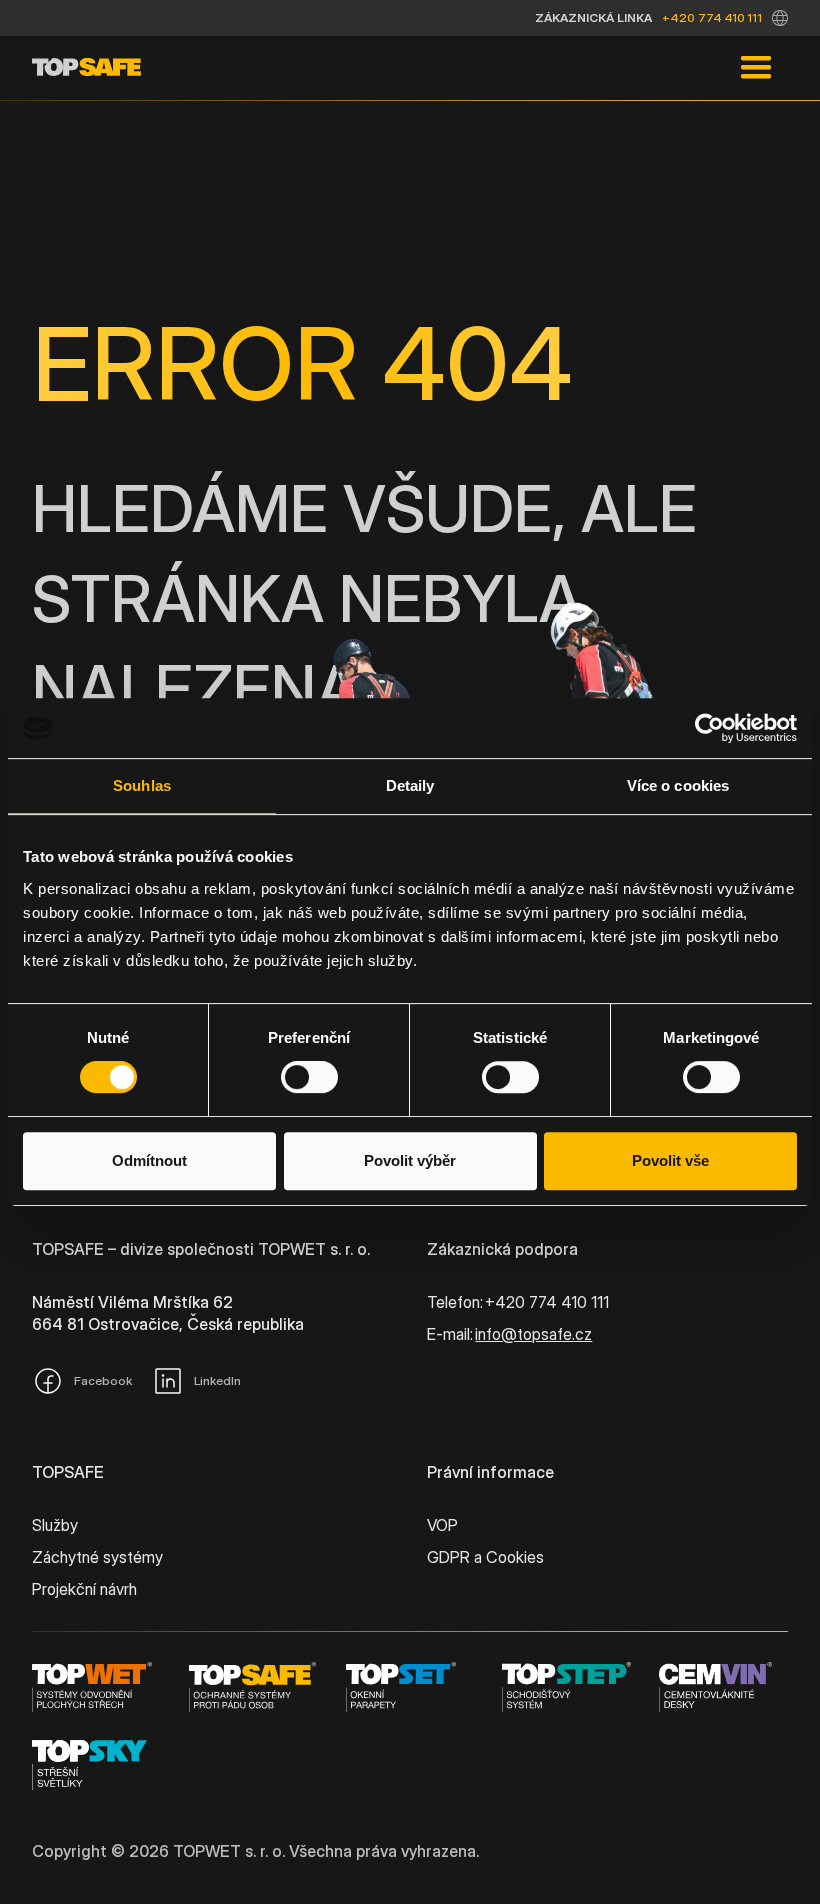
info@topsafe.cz (533, 1334)
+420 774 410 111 (712, 17)
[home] (86, 67)
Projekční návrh (84, 1589)
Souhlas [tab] (142, 785)
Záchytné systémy (97, 1557)
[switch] (309, 1077)
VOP (442, 1525)
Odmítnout (149, 1160)
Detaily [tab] (410, 785)
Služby (55, 1525)
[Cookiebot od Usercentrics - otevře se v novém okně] (709, 728)
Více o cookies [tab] (678, 785)
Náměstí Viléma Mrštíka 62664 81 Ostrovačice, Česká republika (168, 1313)
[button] (780, 18)
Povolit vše (670, 1160)
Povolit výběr (410, 1160)
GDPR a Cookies (485, 1557)
